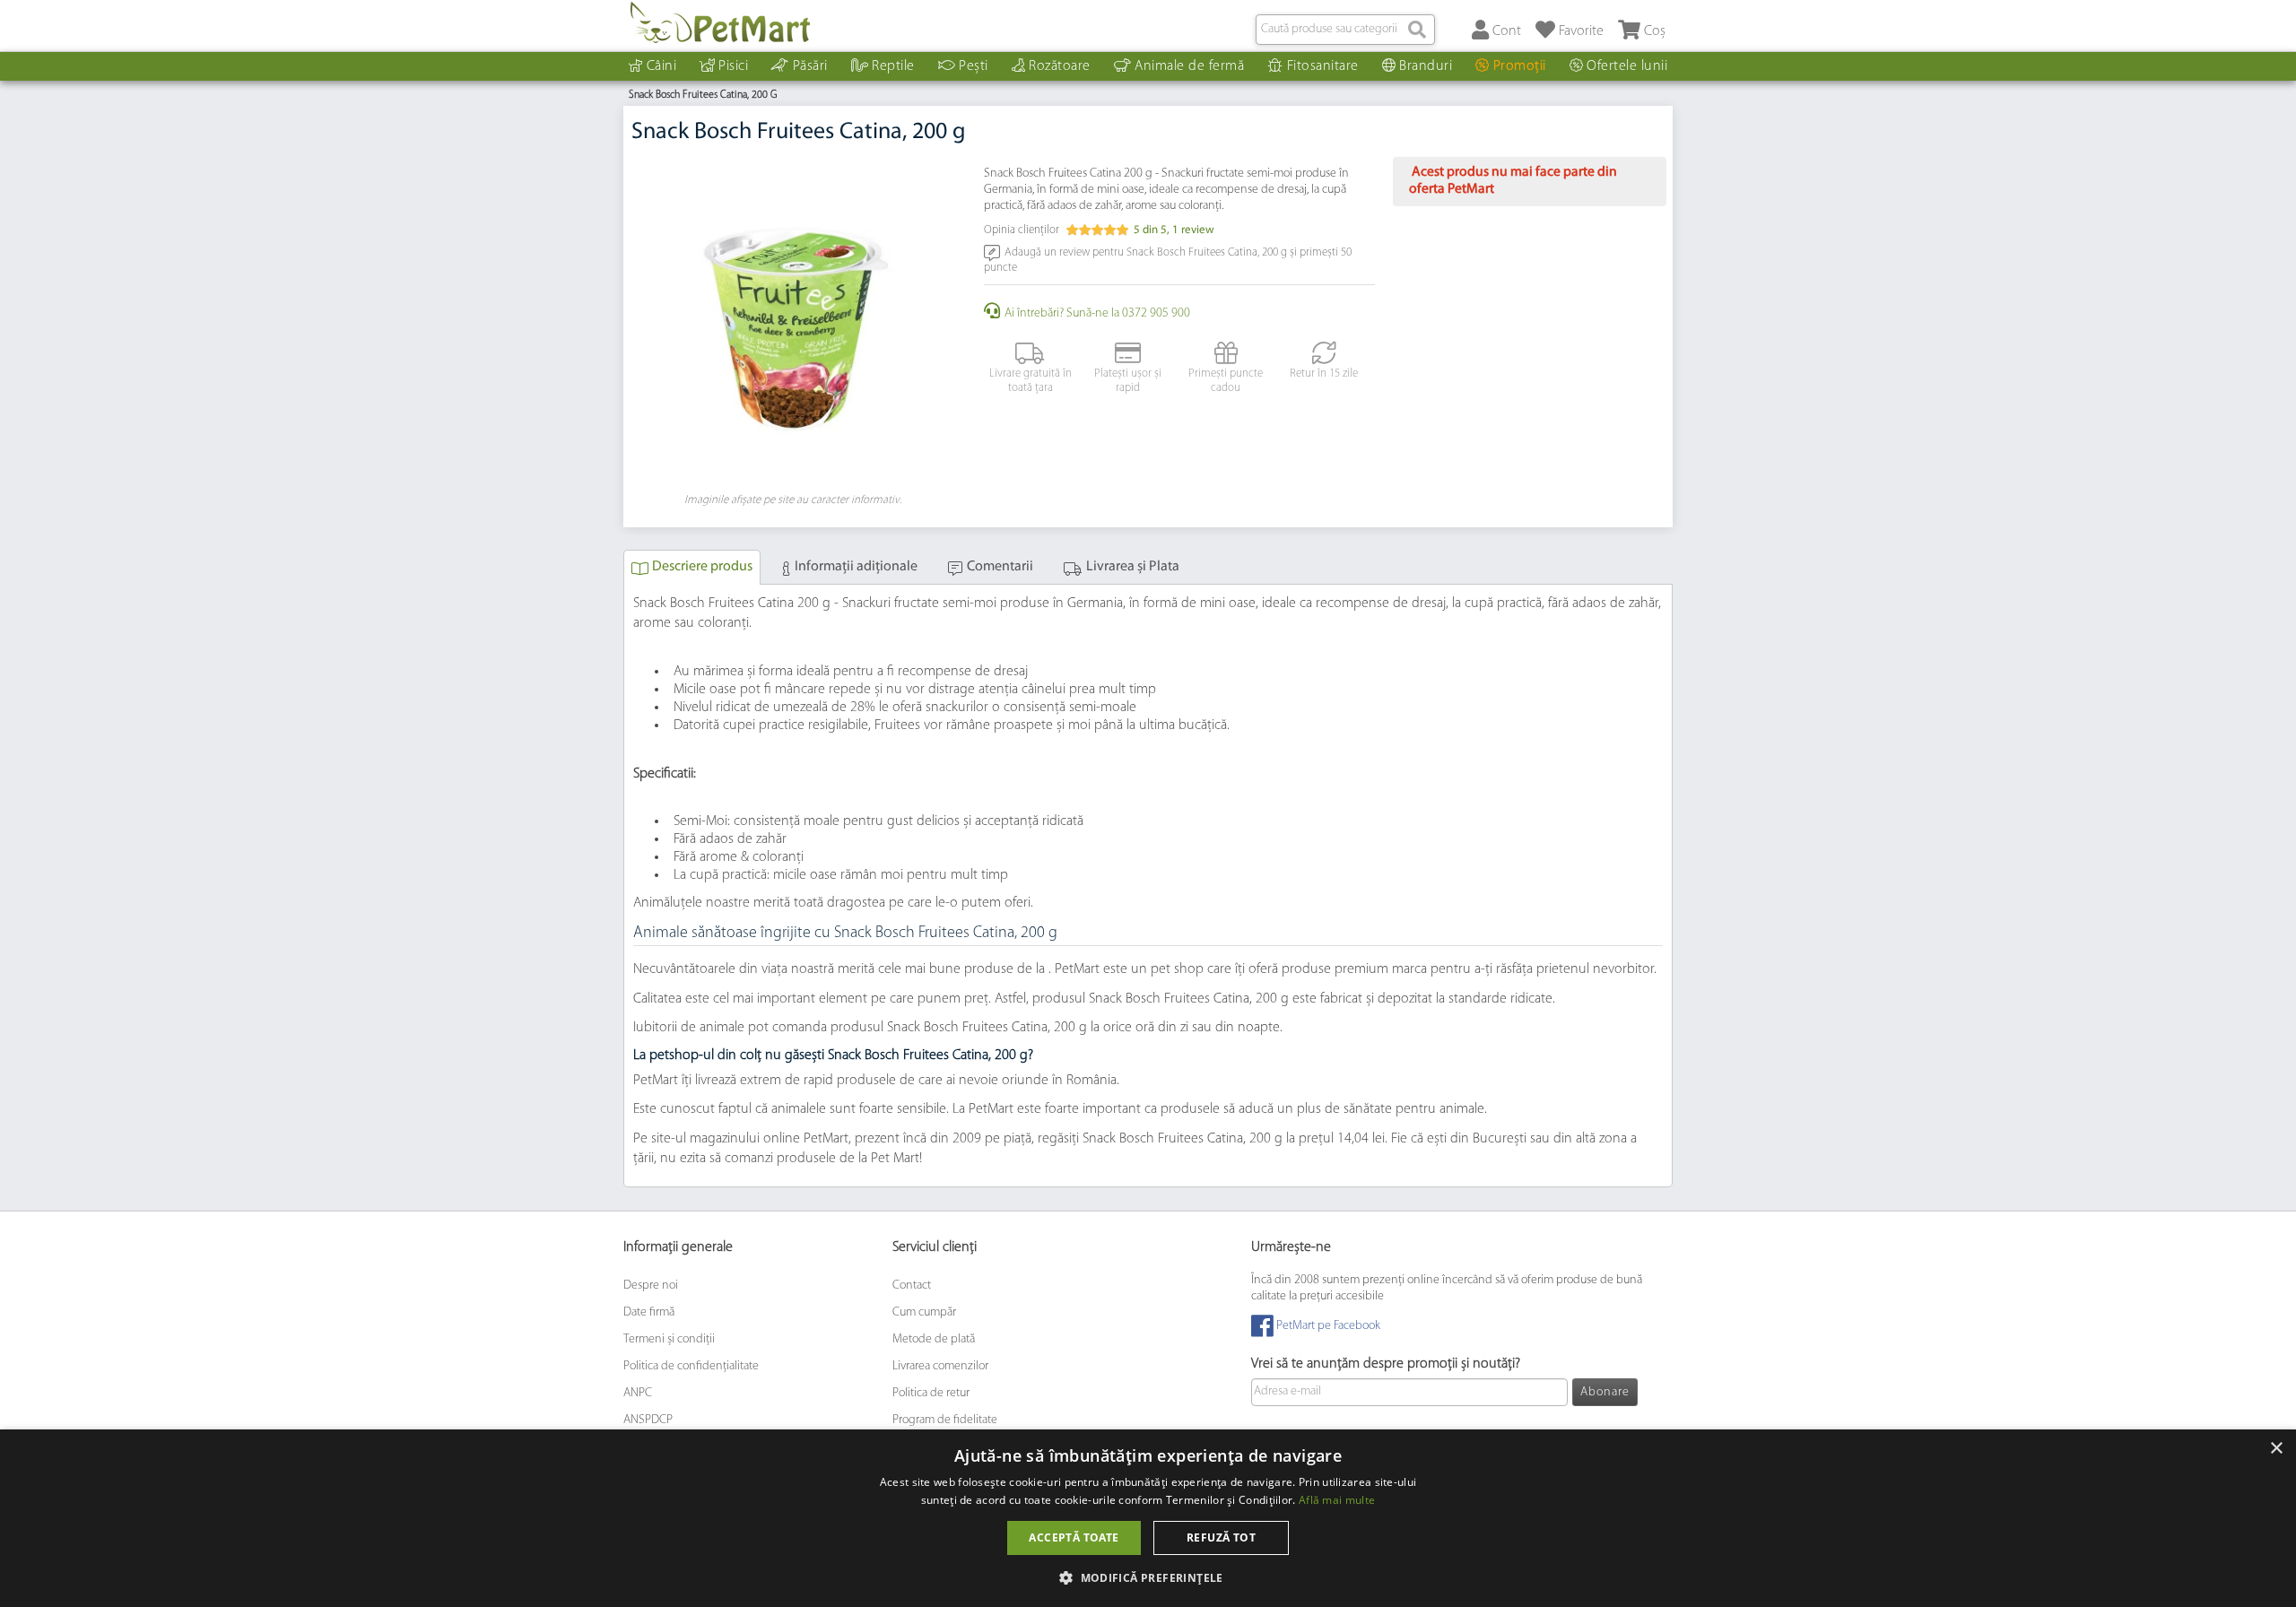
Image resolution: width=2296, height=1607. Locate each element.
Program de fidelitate (945, 1420)
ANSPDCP (648, 1420)
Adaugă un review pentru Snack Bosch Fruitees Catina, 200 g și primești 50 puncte (1168, 260)
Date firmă (649, 1312)
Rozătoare (1060, 66)
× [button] (2276, 1449)
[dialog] (1148, 1518)
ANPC (638, 1393)
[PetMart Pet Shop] (720, 22)
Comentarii (1000, 567)
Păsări (810, 66)
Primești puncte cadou (1226, 381)
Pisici (733, 66)
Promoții (1520, 66)
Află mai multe (1337, 1500)
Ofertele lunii (1627, 66)
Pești (974, 66)
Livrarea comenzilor (940, 1366)
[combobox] (1345, 30)
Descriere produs (702, 567)
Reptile (893, 66)
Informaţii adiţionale (856, 567)
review (1193, 230)
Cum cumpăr (924, 1312)
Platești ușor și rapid (1128, 381)
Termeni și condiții (669, 1339)
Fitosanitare (1323, 66)
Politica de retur (931, 1393)
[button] (1148, 1577)
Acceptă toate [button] (1074, 1538)
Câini (662, 66)
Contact (912, 1286)
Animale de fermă (1189, 66)
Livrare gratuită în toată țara (1031, 381)
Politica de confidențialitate (691, 1366)
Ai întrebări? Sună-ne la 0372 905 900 (1097, 313)
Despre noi (651, 1286)
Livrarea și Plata (1133, 567)
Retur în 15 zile (1324, 374)
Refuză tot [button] (1221, 1538)
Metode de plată (934, 1339)
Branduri (1426, 66)
